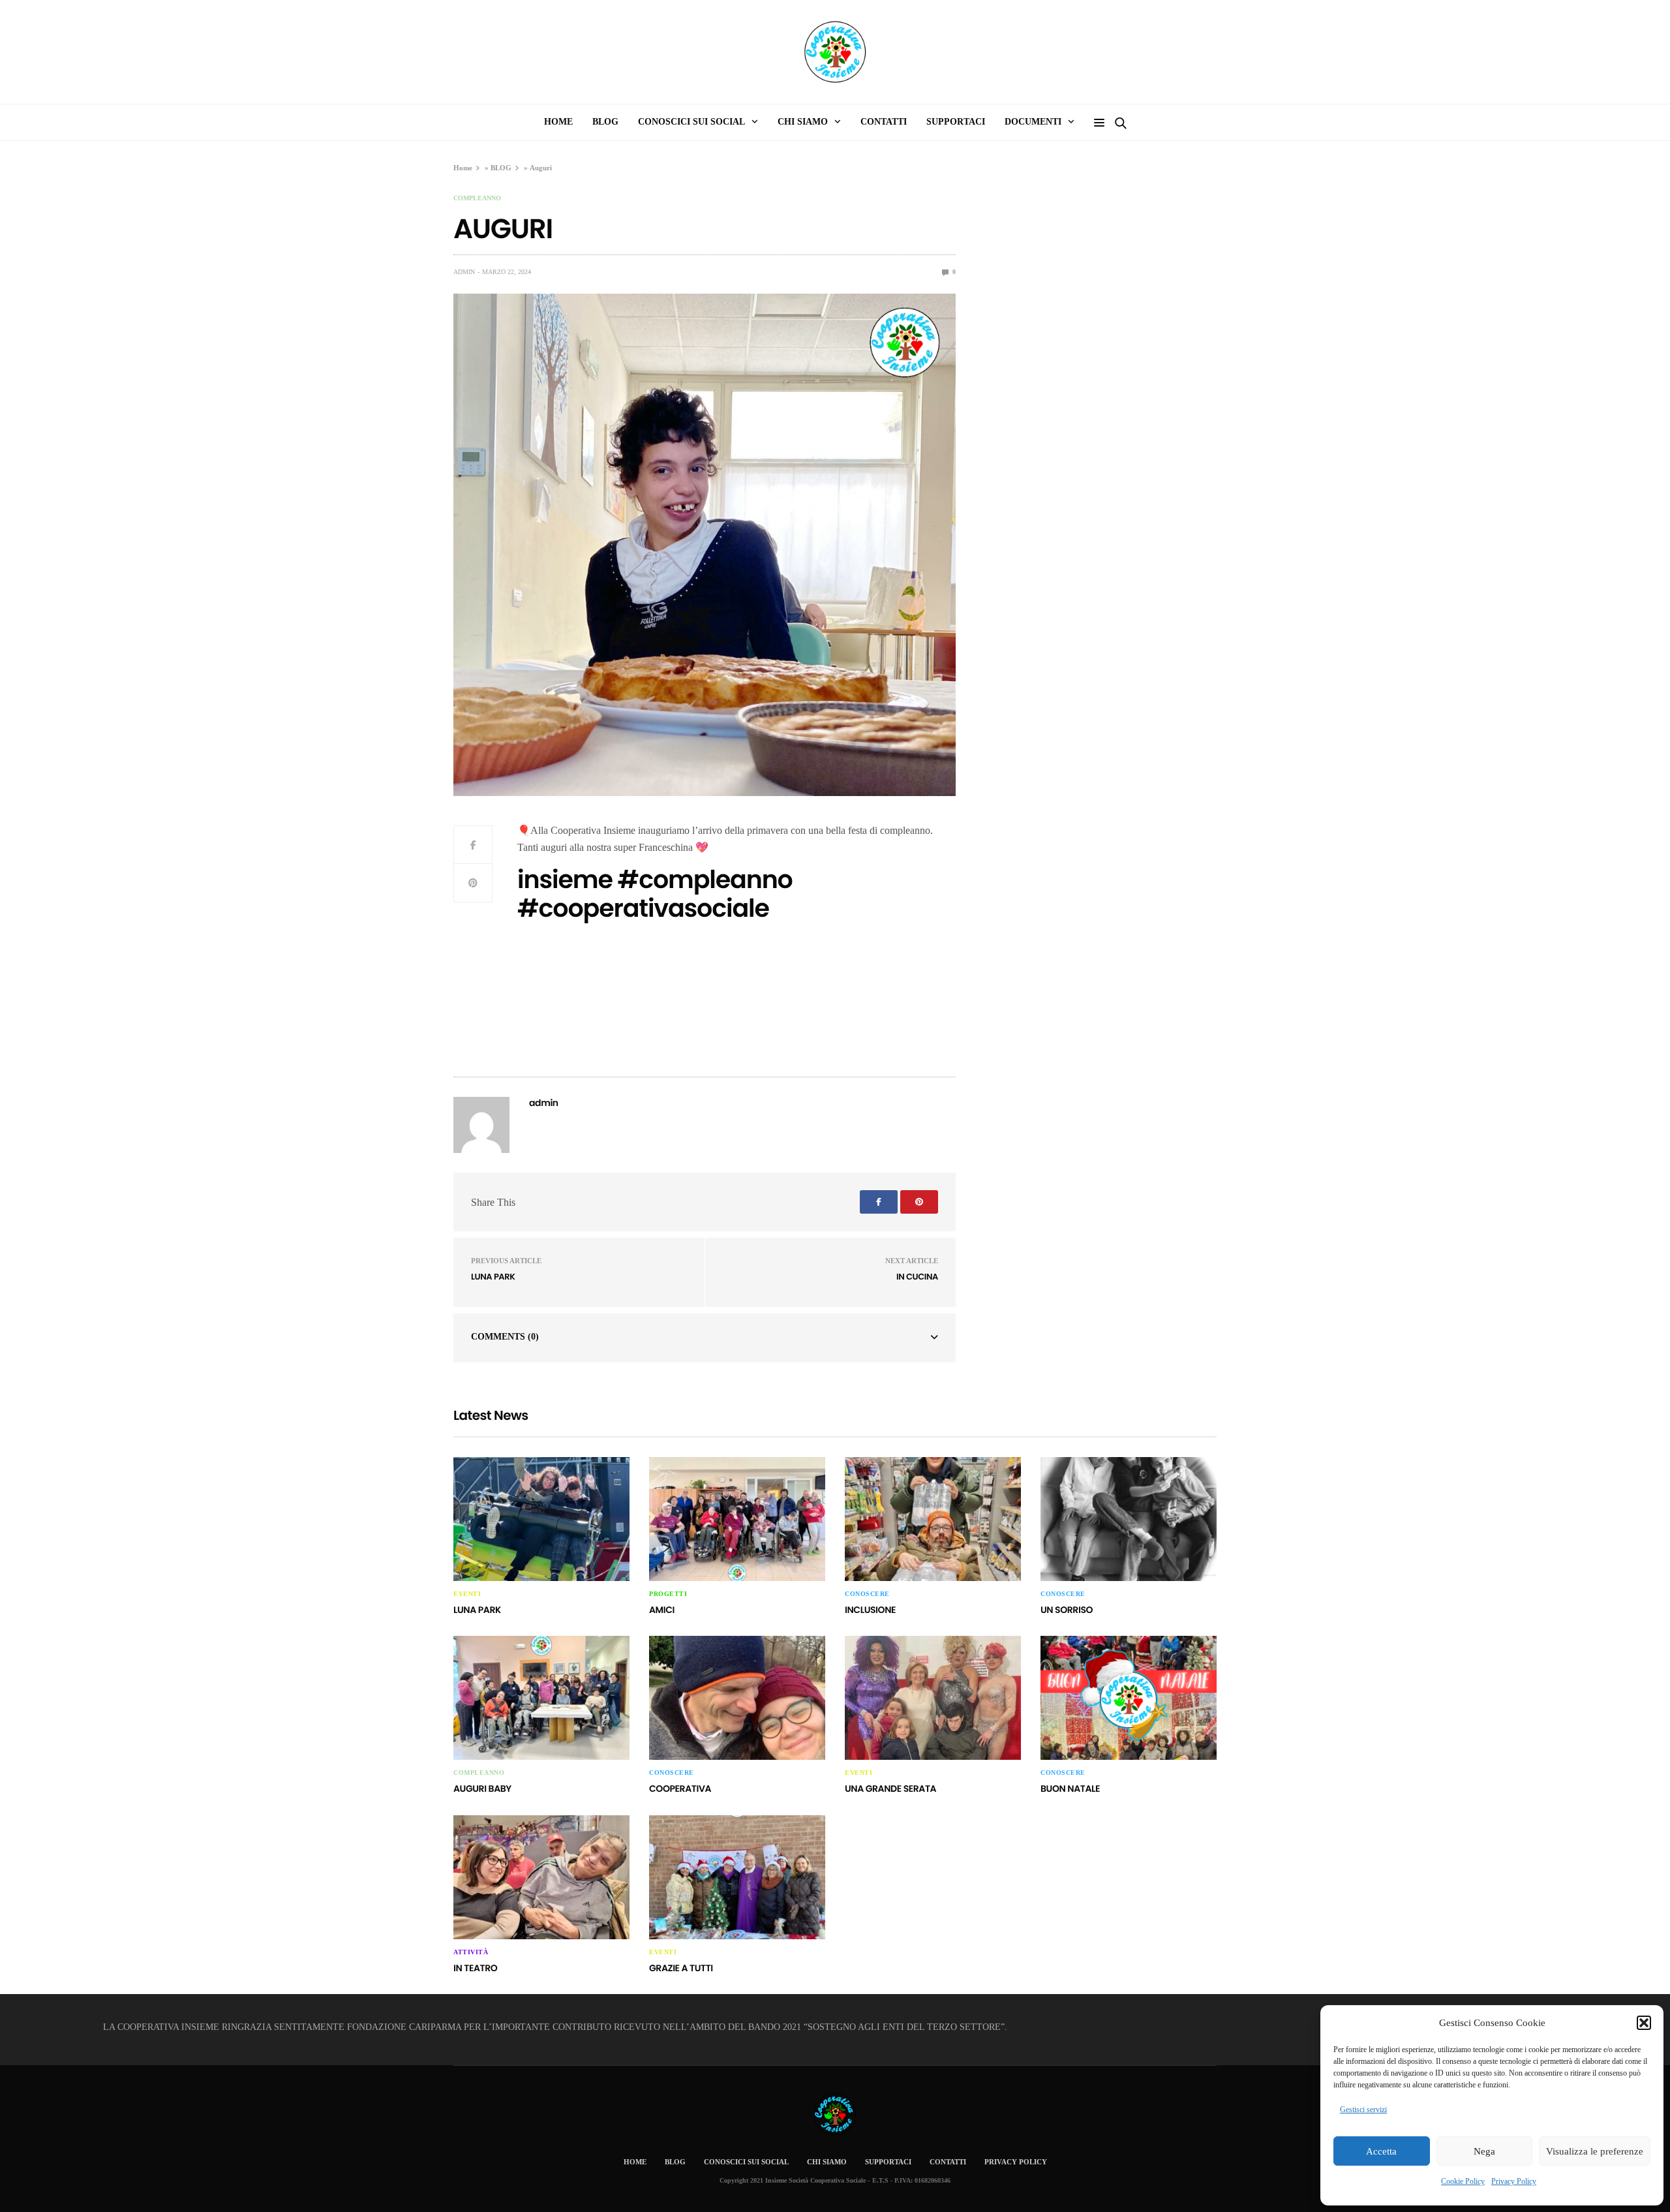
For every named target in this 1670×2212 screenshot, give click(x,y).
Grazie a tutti (681, 1968)
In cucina (917, 1277)
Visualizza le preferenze (1595, 2151)
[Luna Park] (541, 1519)
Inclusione (870, 1610)
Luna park (493, 1277)
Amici (662, 1610)
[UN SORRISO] (1129, 1519)
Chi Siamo (827, 2162)
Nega (1484, 2151)
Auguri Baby (482, 1789)
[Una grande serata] (933, 1698)
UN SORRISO (1067, 1610)
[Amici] (737, 1519)
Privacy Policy (1514, 2181)
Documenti (1033, 122)
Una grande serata (890, 1789)
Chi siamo (803, 122)
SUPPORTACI (956, 122)
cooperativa (680, 1789)
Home (463, 168)
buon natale (1070, 1789)
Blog (605, 122)
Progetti (668, 1594)
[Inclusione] (933, 1519)
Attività (471, 1952)
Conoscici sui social (746, 2162)
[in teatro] (541, 1877)
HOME (558, 122)
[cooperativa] (737, 1698)
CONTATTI (884, 122)
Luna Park (477, 1610)
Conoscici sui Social (691, 122)
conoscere (867, 1594)
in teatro (475, 1968)
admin (464, 272)
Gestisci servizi (1363, 2110)
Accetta (1381, 2151)
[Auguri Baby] (541, 1698)
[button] (1644, 2023)
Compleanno (477, 198)
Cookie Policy (1463, 2181)
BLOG (501, 168)
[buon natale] (1129, 1698)
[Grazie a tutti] (737, 1877)
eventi (467, 1594)
